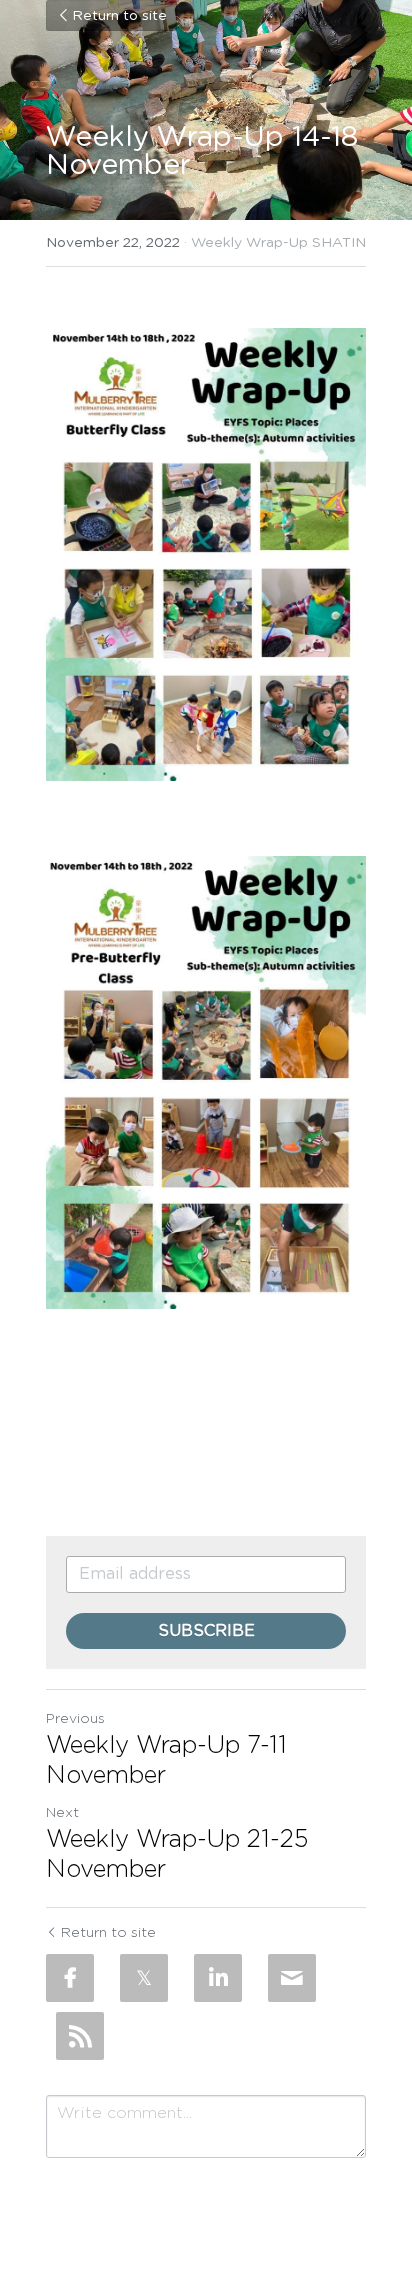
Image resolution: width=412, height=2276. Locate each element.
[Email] (292, 1978)
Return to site (119, 16)
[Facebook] (70, 1978)
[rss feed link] (80, 2036)
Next (62, 1813)
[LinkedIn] (218, 1978)
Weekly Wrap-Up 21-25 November (177, 1855)
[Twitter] (144, 1978)
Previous (75, 1719)
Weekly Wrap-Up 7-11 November (166, 1761)
